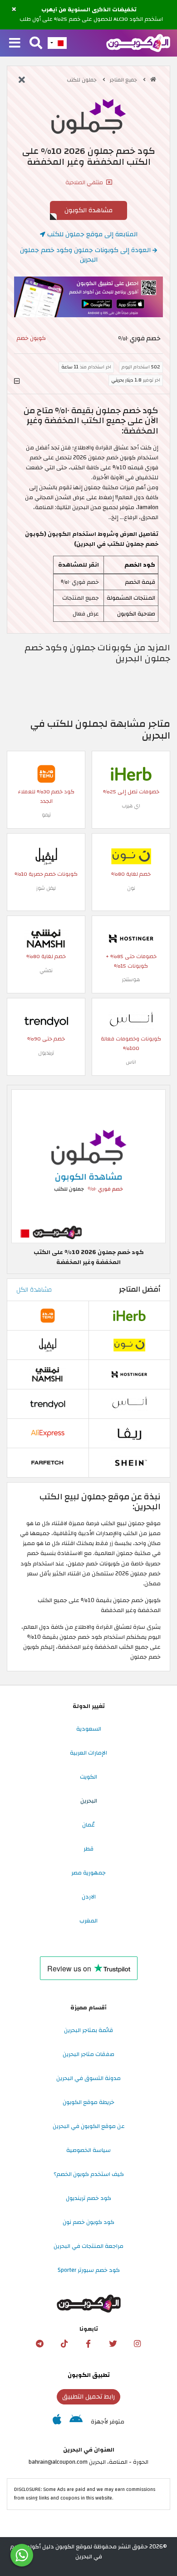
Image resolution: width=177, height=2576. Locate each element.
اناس (131, 1062)
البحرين (89, 1801)
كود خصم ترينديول (88, 2198)
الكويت (88, 1777)
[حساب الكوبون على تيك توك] (64, 2344)
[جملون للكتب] (88, 116)
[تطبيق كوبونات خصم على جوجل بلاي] (76, 2422)
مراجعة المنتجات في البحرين (88, 2246)
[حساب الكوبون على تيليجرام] (39, 2344)
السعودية (89, 1729)
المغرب (88, 1921)
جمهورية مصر (88, 1873)
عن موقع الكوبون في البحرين (89, 2126)
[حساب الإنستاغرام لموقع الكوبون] (138, 2344)
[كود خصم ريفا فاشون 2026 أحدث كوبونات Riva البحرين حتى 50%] (129, 1433)
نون (131, 888)
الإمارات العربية (88, 1753)
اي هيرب (131, 806)
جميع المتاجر (124, 80)
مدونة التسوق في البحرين (88, 2078)
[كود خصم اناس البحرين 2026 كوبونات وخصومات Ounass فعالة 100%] (131, 1021)
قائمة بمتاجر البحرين (88, 2030)
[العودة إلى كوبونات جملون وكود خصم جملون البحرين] (22, 81)
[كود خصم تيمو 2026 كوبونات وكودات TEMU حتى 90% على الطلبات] (46, 773)
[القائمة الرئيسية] (15, 43)
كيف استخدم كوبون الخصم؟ (89, 2174)
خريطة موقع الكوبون (88, 2102)
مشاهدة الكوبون (88, 210)
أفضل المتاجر (140, 1289)
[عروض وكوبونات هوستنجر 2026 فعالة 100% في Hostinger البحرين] (131, 938)
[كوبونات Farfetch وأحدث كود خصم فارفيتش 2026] (48, 1462)
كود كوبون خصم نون (88, 2222)
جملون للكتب (82, 80)
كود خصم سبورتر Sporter (89, 2270)
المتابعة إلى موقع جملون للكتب (91, 234)
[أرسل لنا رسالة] (22, 2555)
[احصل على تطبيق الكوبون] (88, 297)
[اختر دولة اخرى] (57, 43)
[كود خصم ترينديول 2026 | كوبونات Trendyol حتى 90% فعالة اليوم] (46, 1021)
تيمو (46, 815)
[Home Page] (138, 43)
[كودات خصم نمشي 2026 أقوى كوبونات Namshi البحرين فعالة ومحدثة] (46, 938)
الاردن (89, 1897)
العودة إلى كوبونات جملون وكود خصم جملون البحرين (86, 255)
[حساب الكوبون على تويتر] (113, 2344)
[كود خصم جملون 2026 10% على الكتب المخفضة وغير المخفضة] (88, 1166)
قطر (88, 1849)
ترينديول (46, 1053)
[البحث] (36, 43)
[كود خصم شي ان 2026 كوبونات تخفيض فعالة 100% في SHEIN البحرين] (129, 1462)
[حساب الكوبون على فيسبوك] (88, 2344)
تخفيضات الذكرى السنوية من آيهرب (89, 10)
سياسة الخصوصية (88, 2150)
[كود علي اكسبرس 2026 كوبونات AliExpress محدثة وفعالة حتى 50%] (48, 1433)
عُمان (88, 1825)
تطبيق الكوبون (89, 2375)
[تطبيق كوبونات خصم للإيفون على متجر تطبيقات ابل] (57, 2422)
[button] (14, 10)
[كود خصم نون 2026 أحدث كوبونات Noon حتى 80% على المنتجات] (131, 856)
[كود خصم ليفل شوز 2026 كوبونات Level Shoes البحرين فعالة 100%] (46, 856)
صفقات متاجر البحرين (88, 2054)
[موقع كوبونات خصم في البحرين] (153, 79)
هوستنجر (131, 980)
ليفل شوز (46, 888)
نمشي (46, 971)
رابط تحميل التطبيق (88, 2397)
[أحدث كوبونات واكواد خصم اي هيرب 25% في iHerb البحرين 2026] (131, 773)
